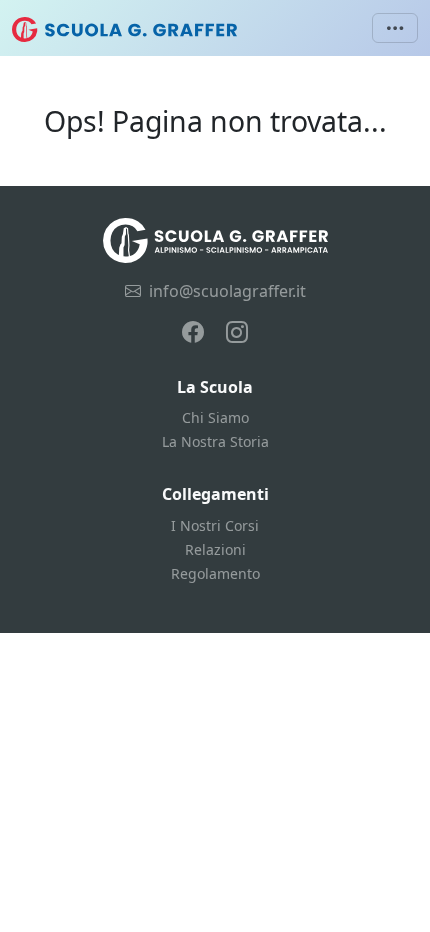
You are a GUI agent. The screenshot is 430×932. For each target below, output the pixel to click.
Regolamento (215, 573)
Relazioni (215, 549)
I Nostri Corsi (215, 525)
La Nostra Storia (215, 441)
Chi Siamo (215, 417)
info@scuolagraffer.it (227, 291)
